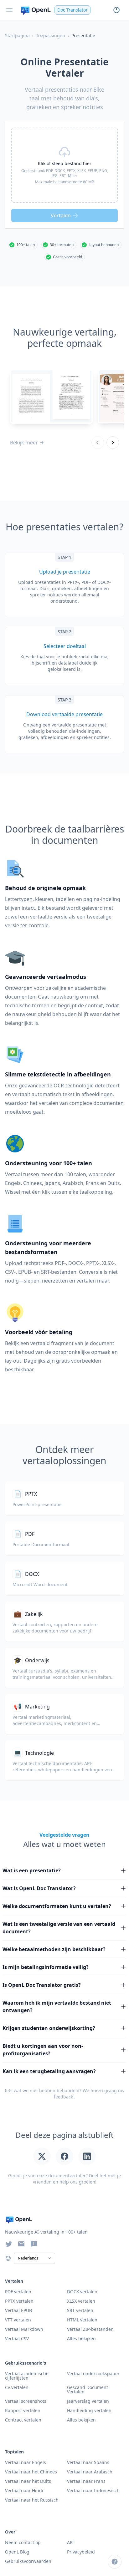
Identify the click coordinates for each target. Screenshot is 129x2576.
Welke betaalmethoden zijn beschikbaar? (54, 1949)
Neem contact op (23, 2542)
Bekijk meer (24, 443)
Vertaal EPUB (18, 2310)
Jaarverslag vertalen (88, 2401)
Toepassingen (51, 35)
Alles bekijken (81, 2420)
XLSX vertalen (81, 2301)
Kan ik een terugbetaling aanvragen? (49, 2071)
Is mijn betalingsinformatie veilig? (46, 1967)
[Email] (21, 2244)
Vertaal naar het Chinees (31, 2472)
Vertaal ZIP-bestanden (90, 2329)
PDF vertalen (18, 2292)
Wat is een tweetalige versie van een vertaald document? (59, 1928)
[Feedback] (34, 2244)
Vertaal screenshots (26, 2401)
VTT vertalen (18, 2320)
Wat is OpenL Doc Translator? (39, 1888)
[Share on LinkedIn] (87, 2156)
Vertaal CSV (17, 2338)
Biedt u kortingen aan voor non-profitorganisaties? (43, 2050)
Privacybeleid (81, 2552)
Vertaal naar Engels (26, 2462)
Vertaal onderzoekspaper (93, 2374)
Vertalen (61, 215)
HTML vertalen (82, 2320)
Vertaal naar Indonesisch (93, 2490)
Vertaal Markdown (24, 2329)
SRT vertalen (80, 2310)
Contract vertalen (23, 2420)
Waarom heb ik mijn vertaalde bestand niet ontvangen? (57, 2007)
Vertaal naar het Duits (28, 2481)
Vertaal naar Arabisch (90, 2472)
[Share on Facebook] (64, 2156)
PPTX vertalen (19, 2301)
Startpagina (17, 35)
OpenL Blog (17, 2552)
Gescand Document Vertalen (88, 2389)
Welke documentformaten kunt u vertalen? (57, 1906)
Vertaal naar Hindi (24, 2490)
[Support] (115, 2562)
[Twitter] (9, 2244)
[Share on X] (42, 2156)
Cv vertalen (17, 2387)
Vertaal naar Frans (86, 2481)
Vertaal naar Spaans (88, 2462)
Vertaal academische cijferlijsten (27, 2376)
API (70, 2542)
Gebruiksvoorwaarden (28, 2561)
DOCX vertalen (82, 2292)
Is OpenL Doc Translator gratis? (42, 1985)
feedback (63, 2097)
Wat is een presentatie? (32, 1870)
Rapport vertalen (23, 2410)
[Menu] (9, 10)
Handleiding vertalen (89, 2410)
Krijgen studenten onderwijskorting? (49, 2028)
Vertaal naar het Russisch (32, 2500)
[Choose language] (8, 2258)
